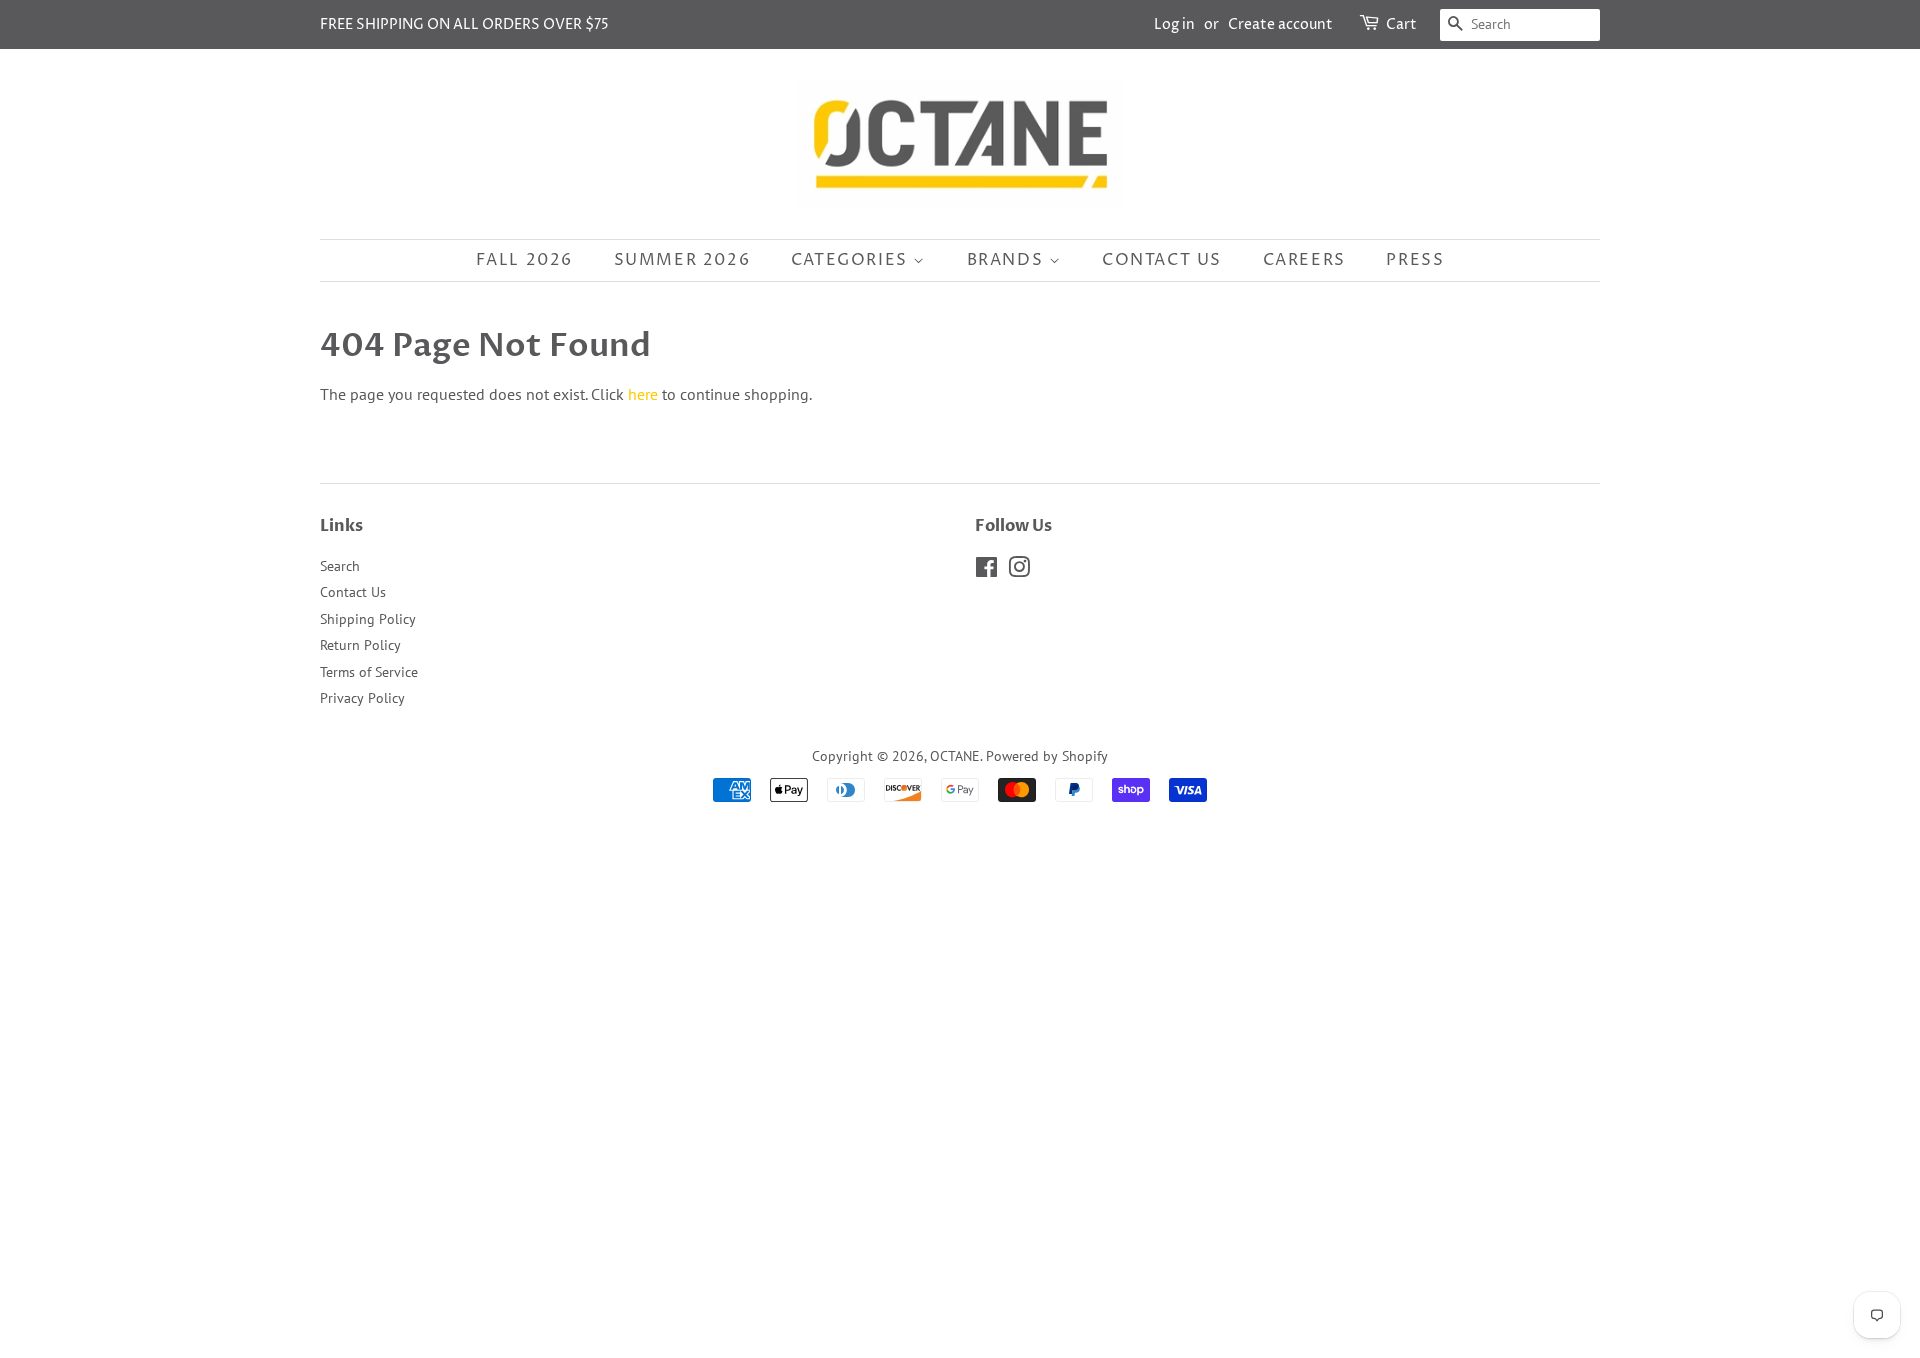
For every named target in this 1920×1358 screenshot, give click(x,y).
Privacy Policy (362, 698)
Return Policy (360, 645)
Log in (1174, 24)
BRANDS (1008, 260)
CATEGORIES (852, 260)
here (643, 394)
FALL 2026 (524, 260)
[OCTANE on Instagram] (1019, 571)
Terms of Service (369, 672)
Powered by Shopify (1047, 756)
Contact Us (353, 592)
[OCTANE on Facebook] (986, 571)
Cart (1401, 24)
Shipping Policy (368, 619)
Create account (1280, 24)
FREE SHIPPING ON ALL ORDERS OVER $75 (464, 24)
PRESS (1415, 260)
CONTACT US (1162, 260)
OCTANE (955, 756)
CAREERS (1304, 260)
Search (340, 566)
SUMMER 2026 (682, 260)
